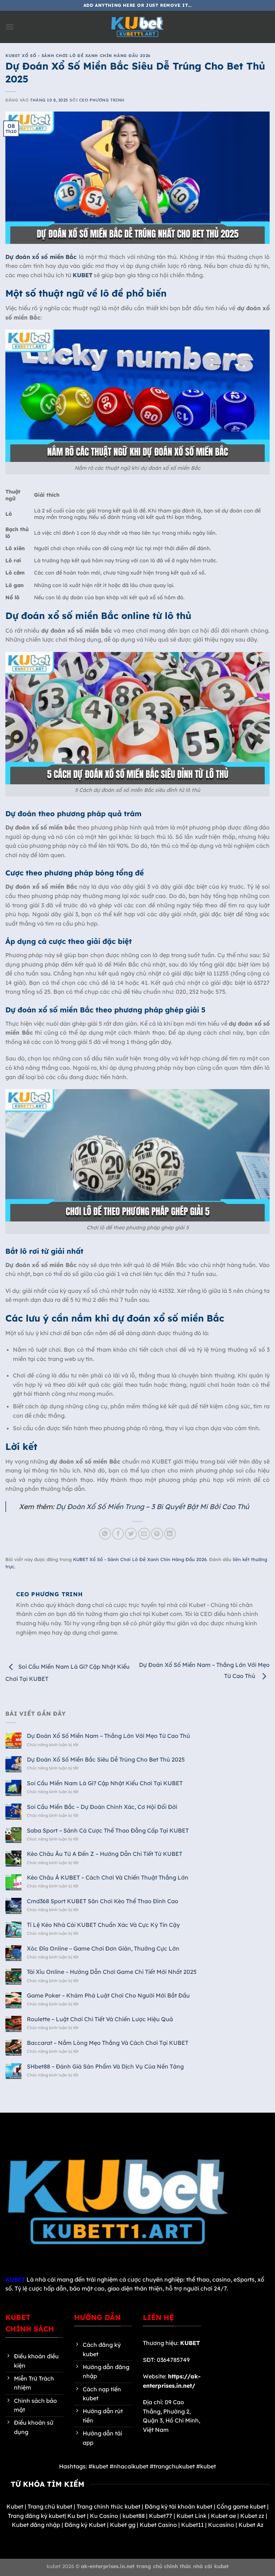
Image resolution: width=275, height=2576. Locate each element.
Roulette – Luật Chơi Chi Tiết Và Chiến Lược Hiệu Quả (100, 2019)
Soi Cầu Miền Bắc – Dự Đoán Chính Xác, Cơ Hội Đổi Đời (102, 1807)
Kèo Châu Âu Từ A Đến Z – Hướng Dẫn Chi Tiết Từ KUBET (105, 1854)
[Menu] (10, 27)
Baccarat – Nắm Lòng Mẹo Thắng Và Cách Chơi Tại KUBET (108, 2043)
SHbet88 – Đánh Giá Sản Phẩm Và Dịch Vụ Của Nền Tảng (106, 2067)
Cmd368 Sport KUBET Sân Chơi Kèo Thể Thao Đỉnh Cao (103, 1901)
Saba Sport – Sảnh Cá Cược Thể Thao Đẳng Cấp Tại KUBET (108, 1831)
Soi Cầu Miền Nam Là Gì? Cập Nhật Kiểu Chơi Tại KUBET (105, 1783)
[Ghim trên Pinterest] (157, 1534)
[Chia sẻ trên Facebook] (118, 1534)
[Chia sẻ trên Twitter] (131, 1534)
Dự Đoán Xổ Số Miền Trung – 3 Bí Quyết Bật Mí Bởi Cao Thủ (153, 1507)
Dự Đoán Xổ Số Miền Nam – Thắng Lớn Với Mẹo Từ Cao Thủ (109, 1736)
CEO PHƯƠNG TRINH (102, 100)
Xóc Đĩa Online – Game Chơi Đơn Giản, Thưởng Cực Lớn (103, 1949)
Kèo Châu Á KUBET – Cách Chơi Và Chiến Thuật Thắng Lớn (108, 1878)
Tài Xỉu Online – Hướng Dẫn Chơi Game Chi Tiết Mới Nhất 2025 (112, 1972)
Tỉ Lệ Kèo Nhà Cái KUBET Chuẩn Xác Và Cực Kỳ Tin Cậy (103, 1925)
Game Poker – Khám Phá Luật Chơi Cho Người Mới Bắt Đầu (108, 1996)
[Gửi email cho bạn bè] (144, 1534)
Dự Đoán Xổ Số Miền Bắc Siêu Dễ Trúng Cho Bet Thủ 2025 (106, 1760)
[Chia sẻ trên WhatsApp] (105, 1534)
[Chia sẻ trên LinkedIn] (170, 1534)
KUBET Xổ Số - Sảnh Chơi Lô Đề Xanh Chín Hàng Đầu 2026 (78, 56)
